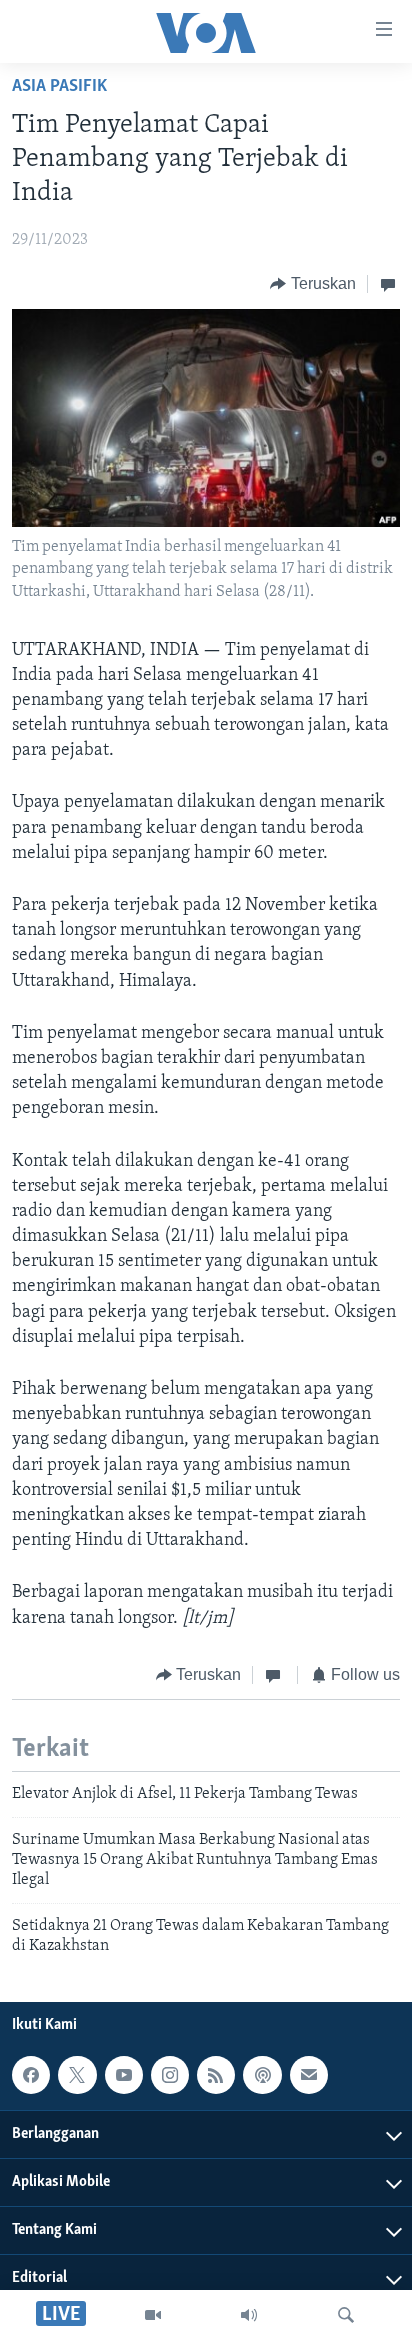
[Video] (153, 2315)
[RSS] (216, 2076)
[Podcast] (262, 2076)
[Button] (313, 284)
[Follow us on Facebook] (31, 2076)
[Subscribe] (309, 2076)
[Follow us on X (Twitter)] (77, 2076)
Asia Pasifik (59, 87)
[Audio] (249, 2315)
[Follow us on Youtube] (124, 2076)
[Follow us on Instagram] (170, 2076)
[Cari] (346, 2315)
